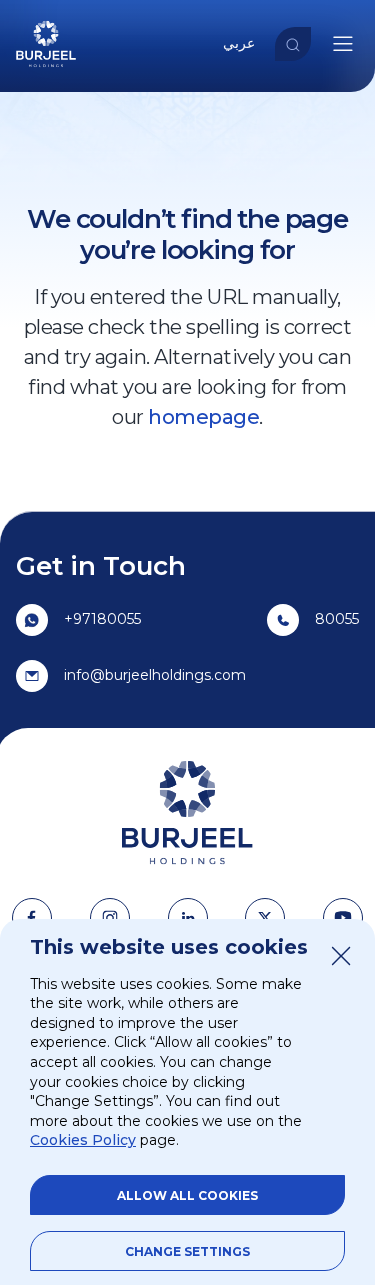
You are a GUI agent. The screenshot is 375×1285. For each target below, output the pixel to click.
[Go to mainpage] (46, 68)
